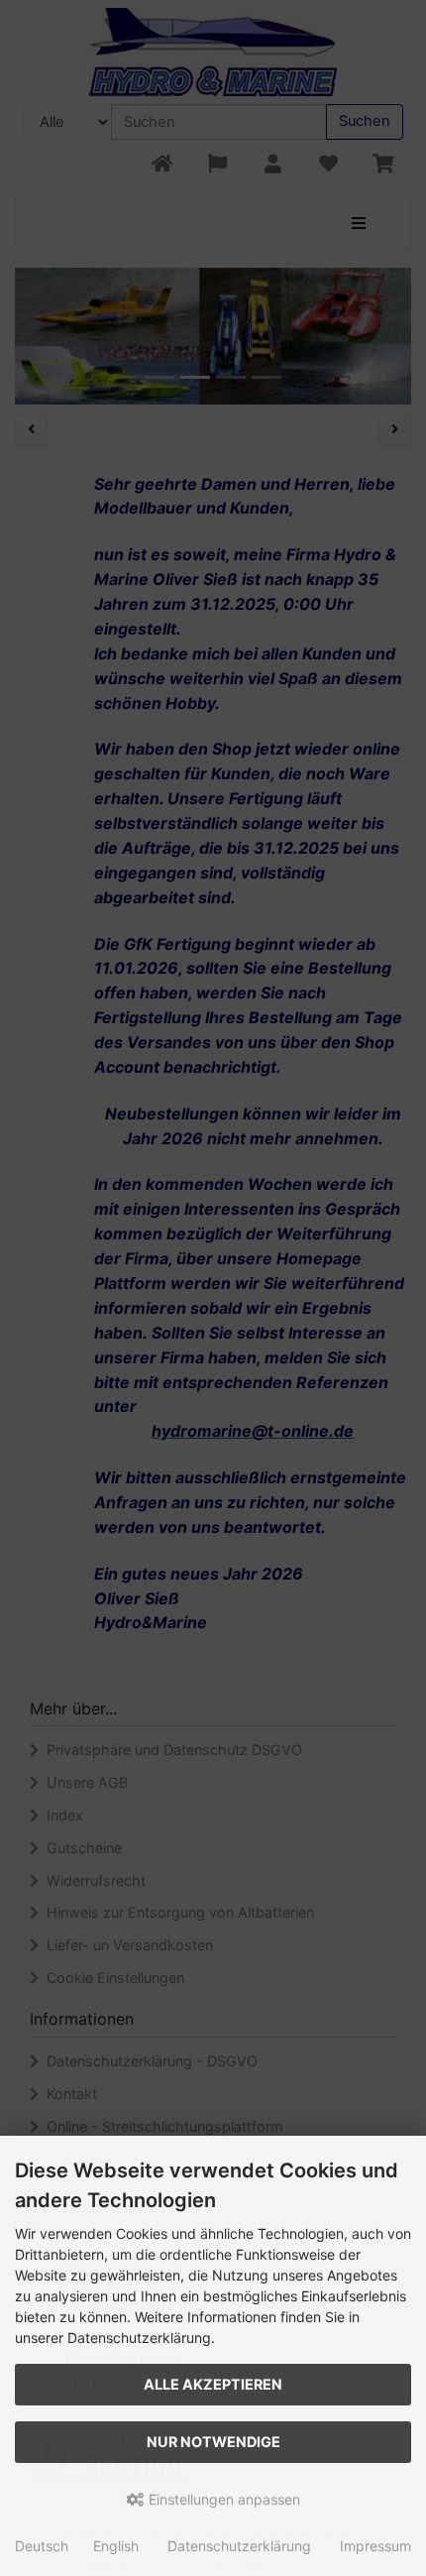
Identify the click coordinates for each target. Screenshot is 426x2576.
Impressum (375, 2546)
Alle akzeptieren (213, 2384)
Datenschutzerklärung (239, 2546)
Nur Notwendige (213, 2442)
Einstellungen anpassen (222, 2499)
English (116, 2546)
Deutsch (42, 2546)
